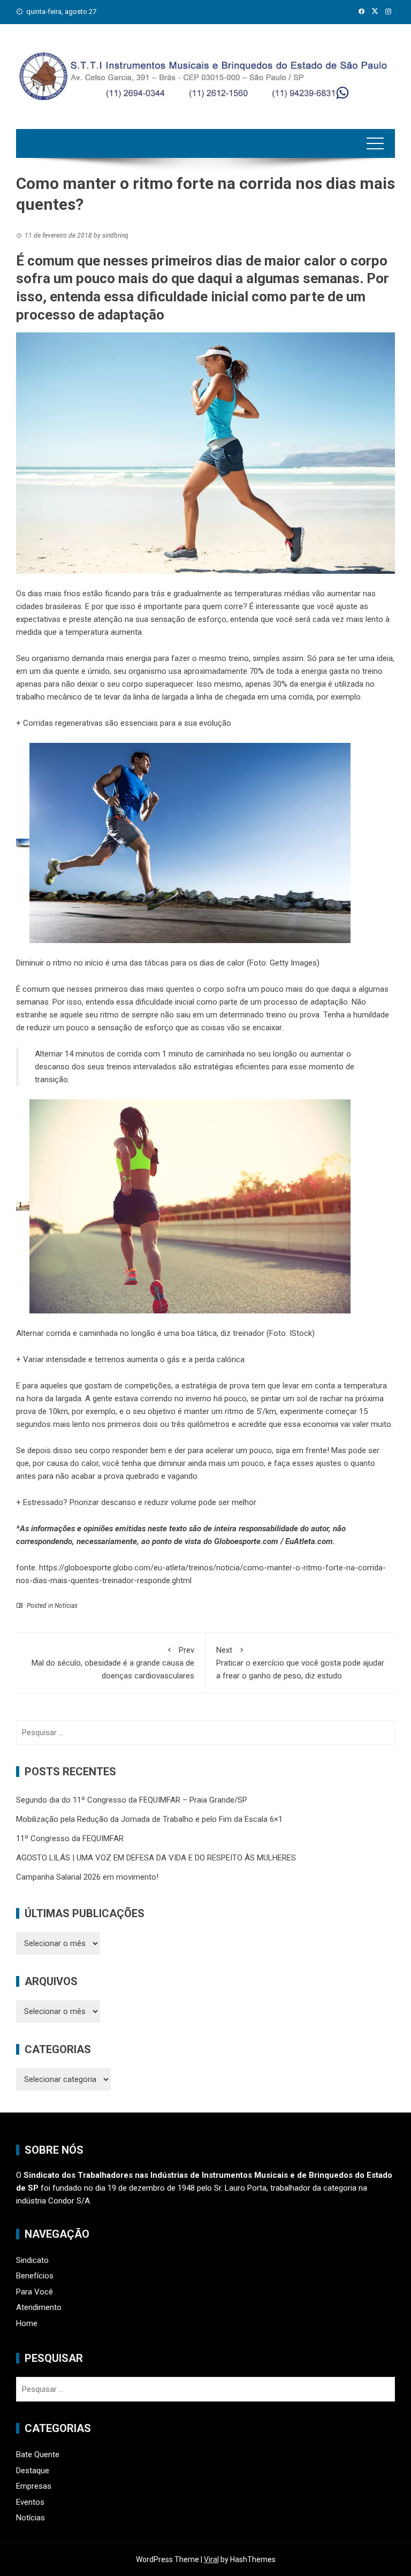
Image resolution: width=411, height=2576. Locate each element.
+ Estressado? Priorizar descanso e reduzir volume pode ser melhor (136, 1502)
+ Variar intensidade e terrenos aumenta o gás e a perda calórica (130, 1359)
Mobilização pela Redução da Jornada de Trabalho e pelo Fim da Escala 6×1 (149, 1819)
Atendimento (39, 2307)
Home (27, 2323)
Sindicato (32, 2260)
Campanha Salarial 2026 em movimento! (87, 1877)
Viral (211, 2559)
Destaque (33, 2471)
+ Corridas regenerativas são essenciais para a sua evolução (124, 723)
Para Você (35, 2292)
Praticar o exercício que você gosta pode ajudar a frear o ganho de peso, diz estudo (300, 1663)
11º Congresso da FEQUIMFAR (70, 1838)
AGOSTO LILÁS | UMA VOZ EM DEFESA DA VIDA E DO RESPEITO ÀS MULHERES (157, 1858)
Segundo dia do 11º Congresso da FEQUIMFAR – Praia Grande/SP (132, 1800)
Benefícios (35, 2276)
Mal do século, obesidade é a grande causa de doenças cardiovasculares (113, 1663)
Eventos (30, 2502)
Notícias (66, 1606)
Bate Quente (38, 2455)
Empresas (34, 2486)
